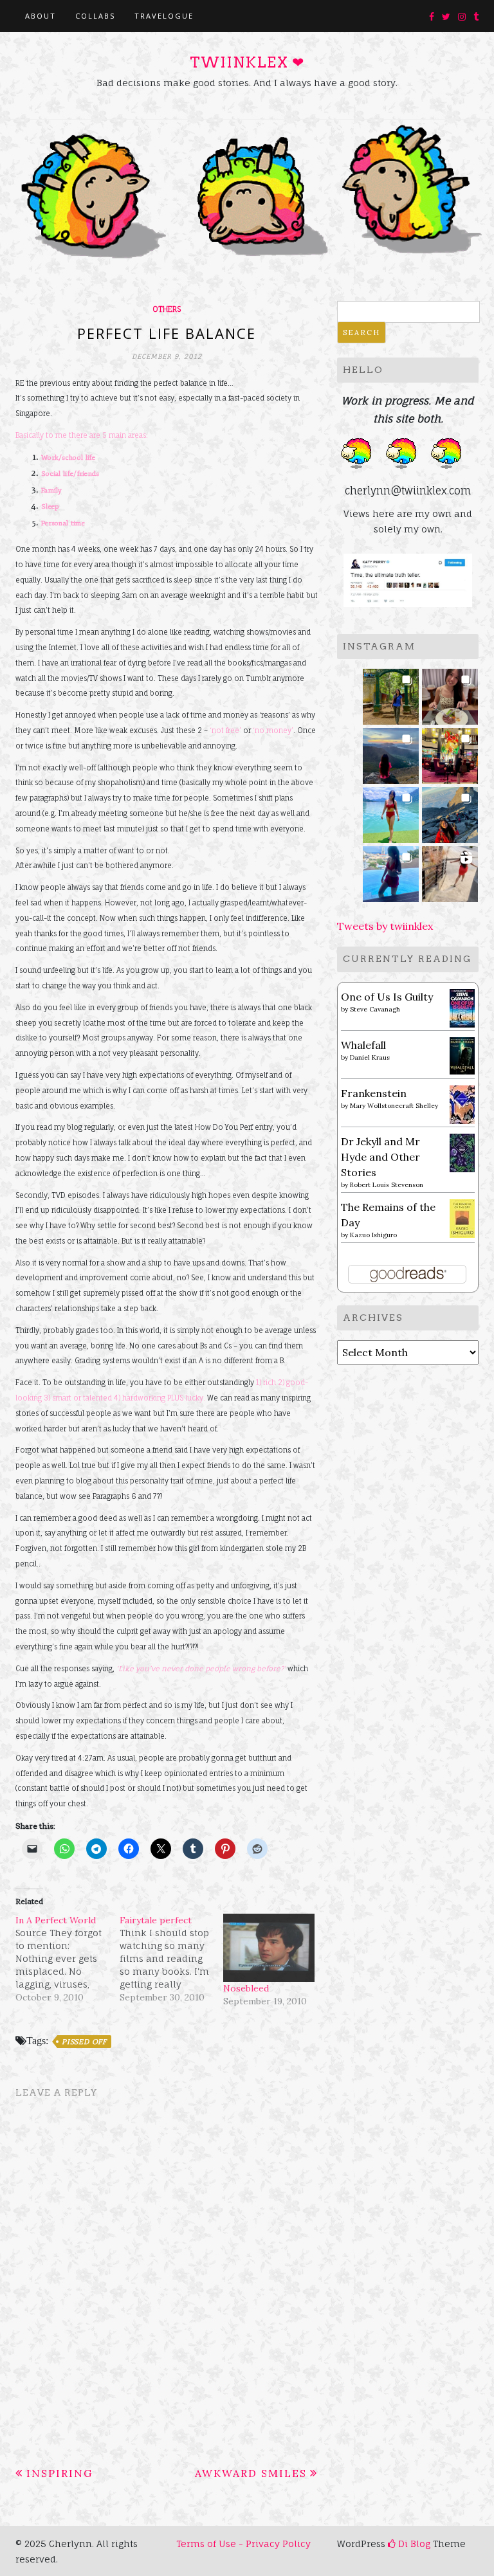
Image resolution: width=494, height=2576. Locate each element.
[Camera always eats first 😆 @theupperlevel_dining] (450, 693)
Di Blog (413, 2544)
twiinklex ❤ (247, 62)
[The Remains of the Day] (462, 1217)
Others (167, 309)
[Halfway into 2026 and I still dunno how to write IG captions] (450, 752)
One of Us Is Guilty (387, 997)
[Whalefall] (462, 1055)
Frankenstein (374, 1093)
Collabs (95, 16)
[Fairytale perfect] (172, 1959)
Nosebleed (246, 1988)
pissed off (84, 2042)
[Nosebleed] (269, 1948)
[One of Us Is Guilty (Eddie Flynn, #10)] (462, 1007)
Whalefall (363, 1045)
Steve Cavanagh (375, 1009)
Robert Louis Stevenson (387, 1185)
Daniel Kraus (370, 1057)
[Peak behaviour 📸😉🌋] (391, 752)
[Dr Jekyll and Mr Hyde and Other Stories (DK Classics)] (462, 1152)
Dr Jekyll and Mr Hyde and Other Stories (380, 1157)
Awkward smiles (251, 2473)
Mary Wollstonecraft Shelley (394, 1106)
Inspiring (59, 2473)
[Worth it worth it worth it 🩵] (391, 811)
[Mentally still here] (391, 870)
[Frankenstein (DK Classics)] (462, 1103)
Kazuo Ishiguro (373, 1235)
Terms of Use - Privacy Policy (243, 2544)
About (41, 16)
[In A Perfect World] (68, 1959)
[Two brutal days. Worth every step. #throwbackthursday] (450, 811)
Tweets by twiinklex (385, 926)
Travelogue (164, 16)
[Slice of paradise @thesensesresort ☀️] (450, 870)
